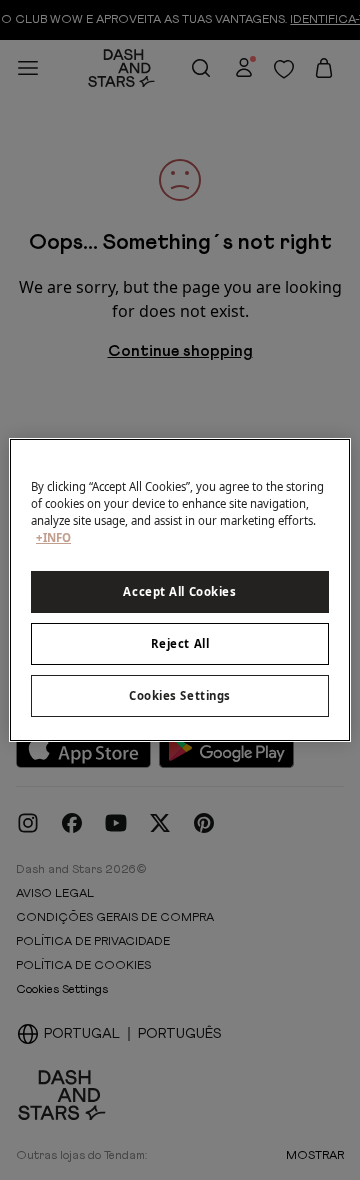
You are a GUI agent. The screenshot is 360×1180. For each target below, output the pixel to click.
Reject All (180, 643)
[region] (180, 590)
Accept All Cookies (179, 591)
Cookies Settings (180, 695)
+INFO (53, 537)
